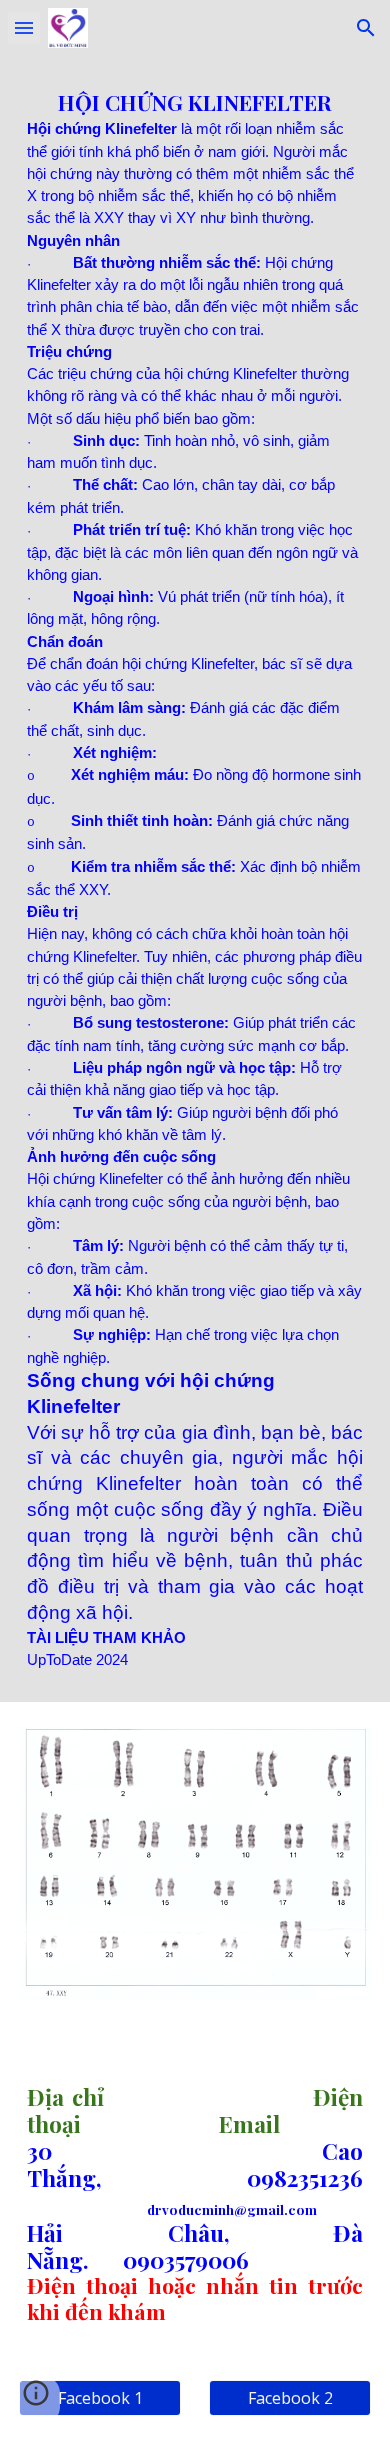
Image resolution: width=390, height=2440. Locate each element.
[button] (24, 27)
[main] (195, 879)
